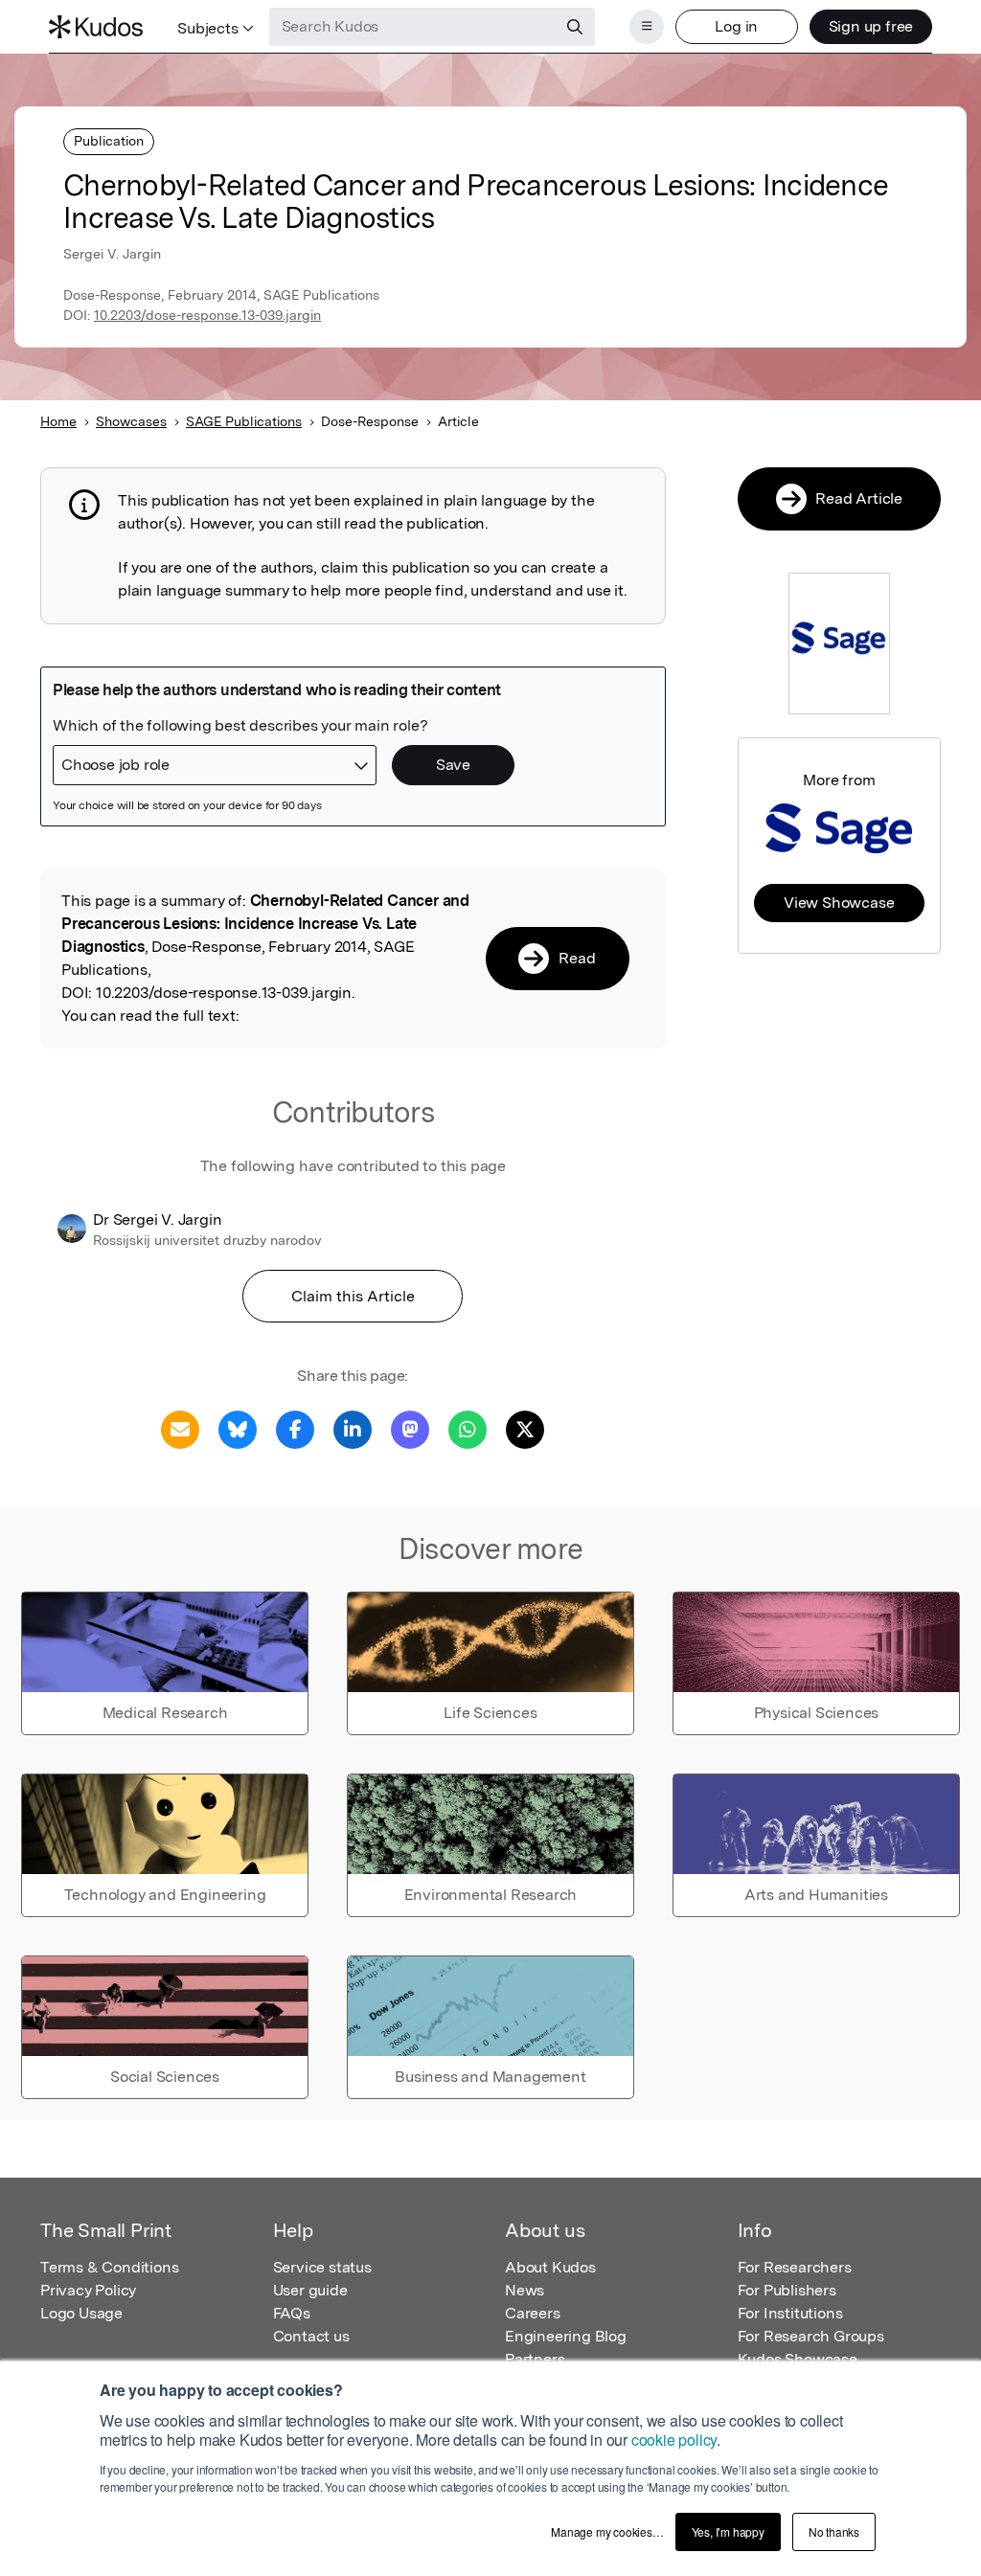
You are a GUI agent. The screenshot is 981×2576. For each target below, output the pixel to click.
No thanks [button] (834, 2531)
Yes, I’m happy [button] (728, 2531)
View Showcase (839, 903)
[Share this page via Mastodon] (410, 1428)
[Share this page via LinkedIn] (353, 1428)
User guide (310, 2290)
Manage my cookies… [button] (607, 2531)
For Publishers (787, 2290)
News (525, 2290)
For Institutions (790, 2313)
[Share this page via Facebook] (295, 1428)
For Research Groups (811, 2336)
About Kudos (550, 2267)
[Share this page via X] (525, 1428)
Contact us (311, 2336)
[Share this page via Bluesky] (238, 1428)
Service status (322, 2267)
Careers (533, 2313)
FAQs (292, 2313)
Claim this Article (353, 1296)
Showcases (131, 421)
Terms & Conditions (109, 2267)
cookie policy (674, 2440)
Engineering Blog (566, 2336)
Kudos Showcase (798, 2359)
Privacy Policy (88, 2290)
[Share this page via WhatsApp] (468, 1428)
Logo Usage (81, 2313)
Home (58, 421)
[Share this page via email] (180, 1428)
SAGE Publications (244, 421)
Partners (535, 2359)
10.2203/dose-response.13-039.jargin (207, 315)
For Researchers (795, 2267)
